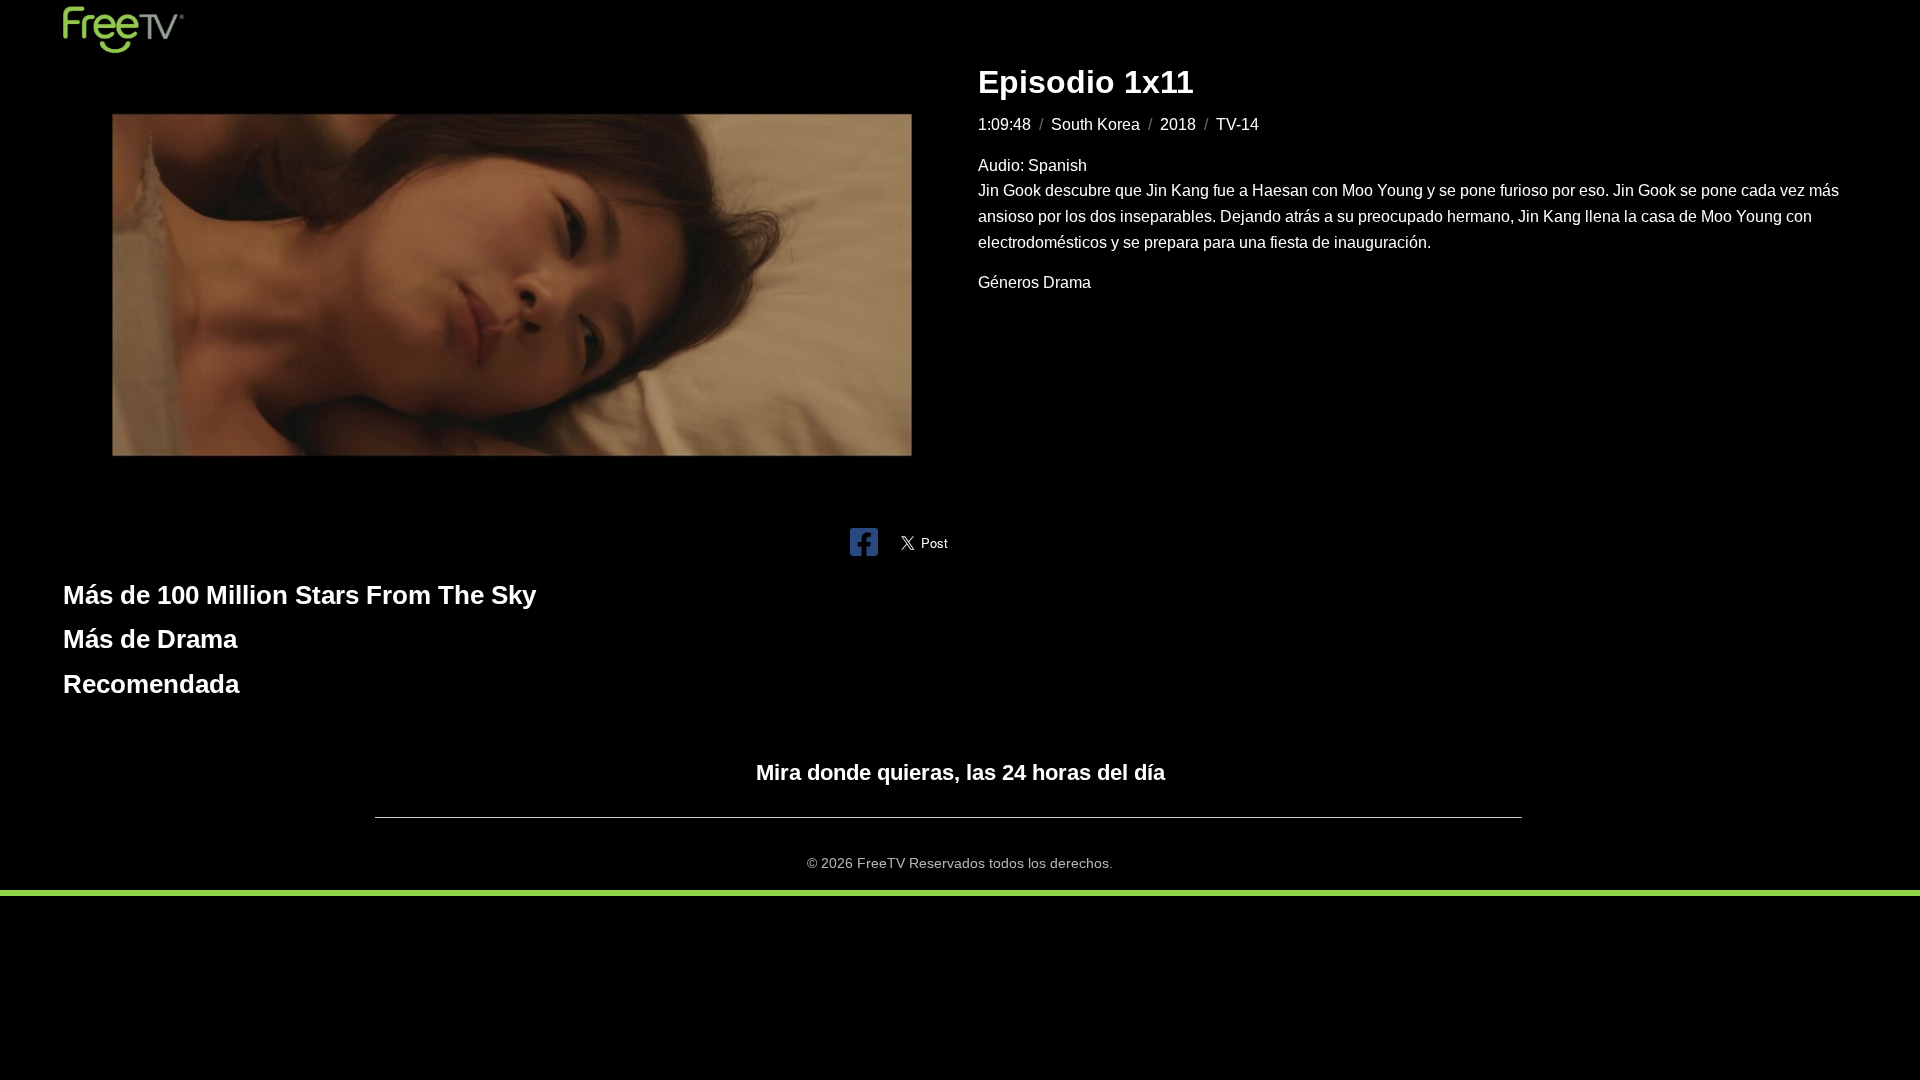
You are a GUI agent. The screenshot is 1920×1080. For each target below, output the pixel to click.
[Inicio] (124, 30)
